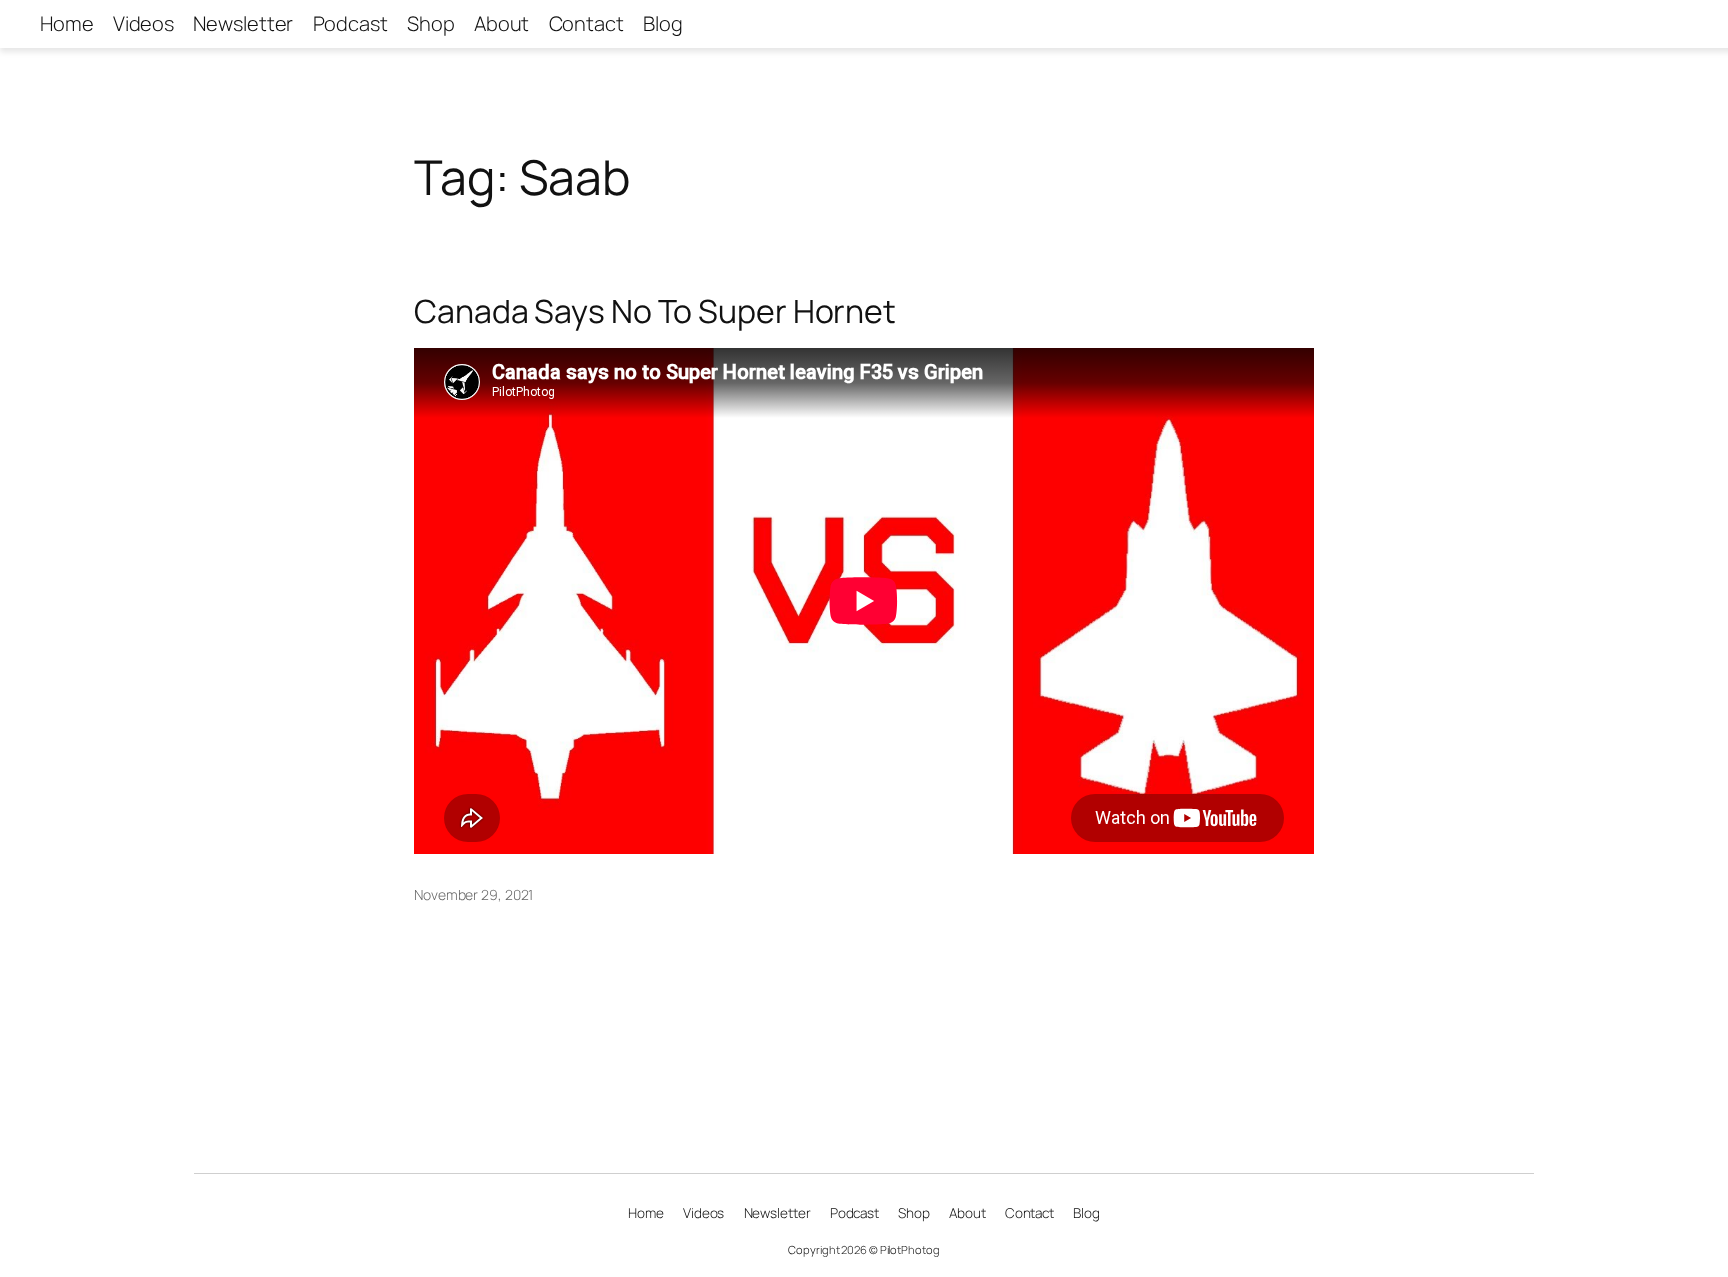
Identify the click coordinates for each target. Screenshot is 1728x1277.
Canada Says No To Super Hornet (655, 311)
